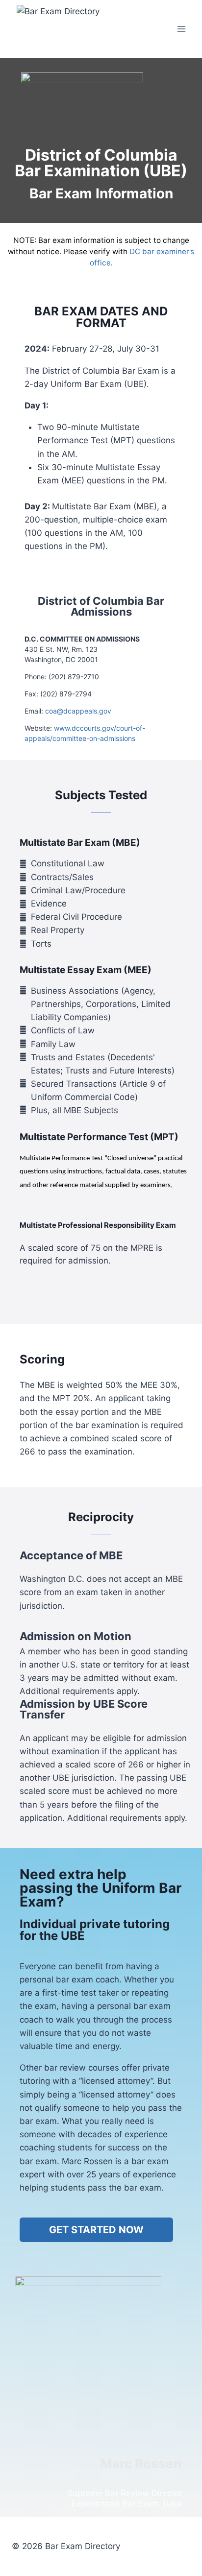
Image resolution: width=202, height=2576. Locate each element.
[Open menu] (181, 29)
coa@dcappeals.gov (78, 711)
